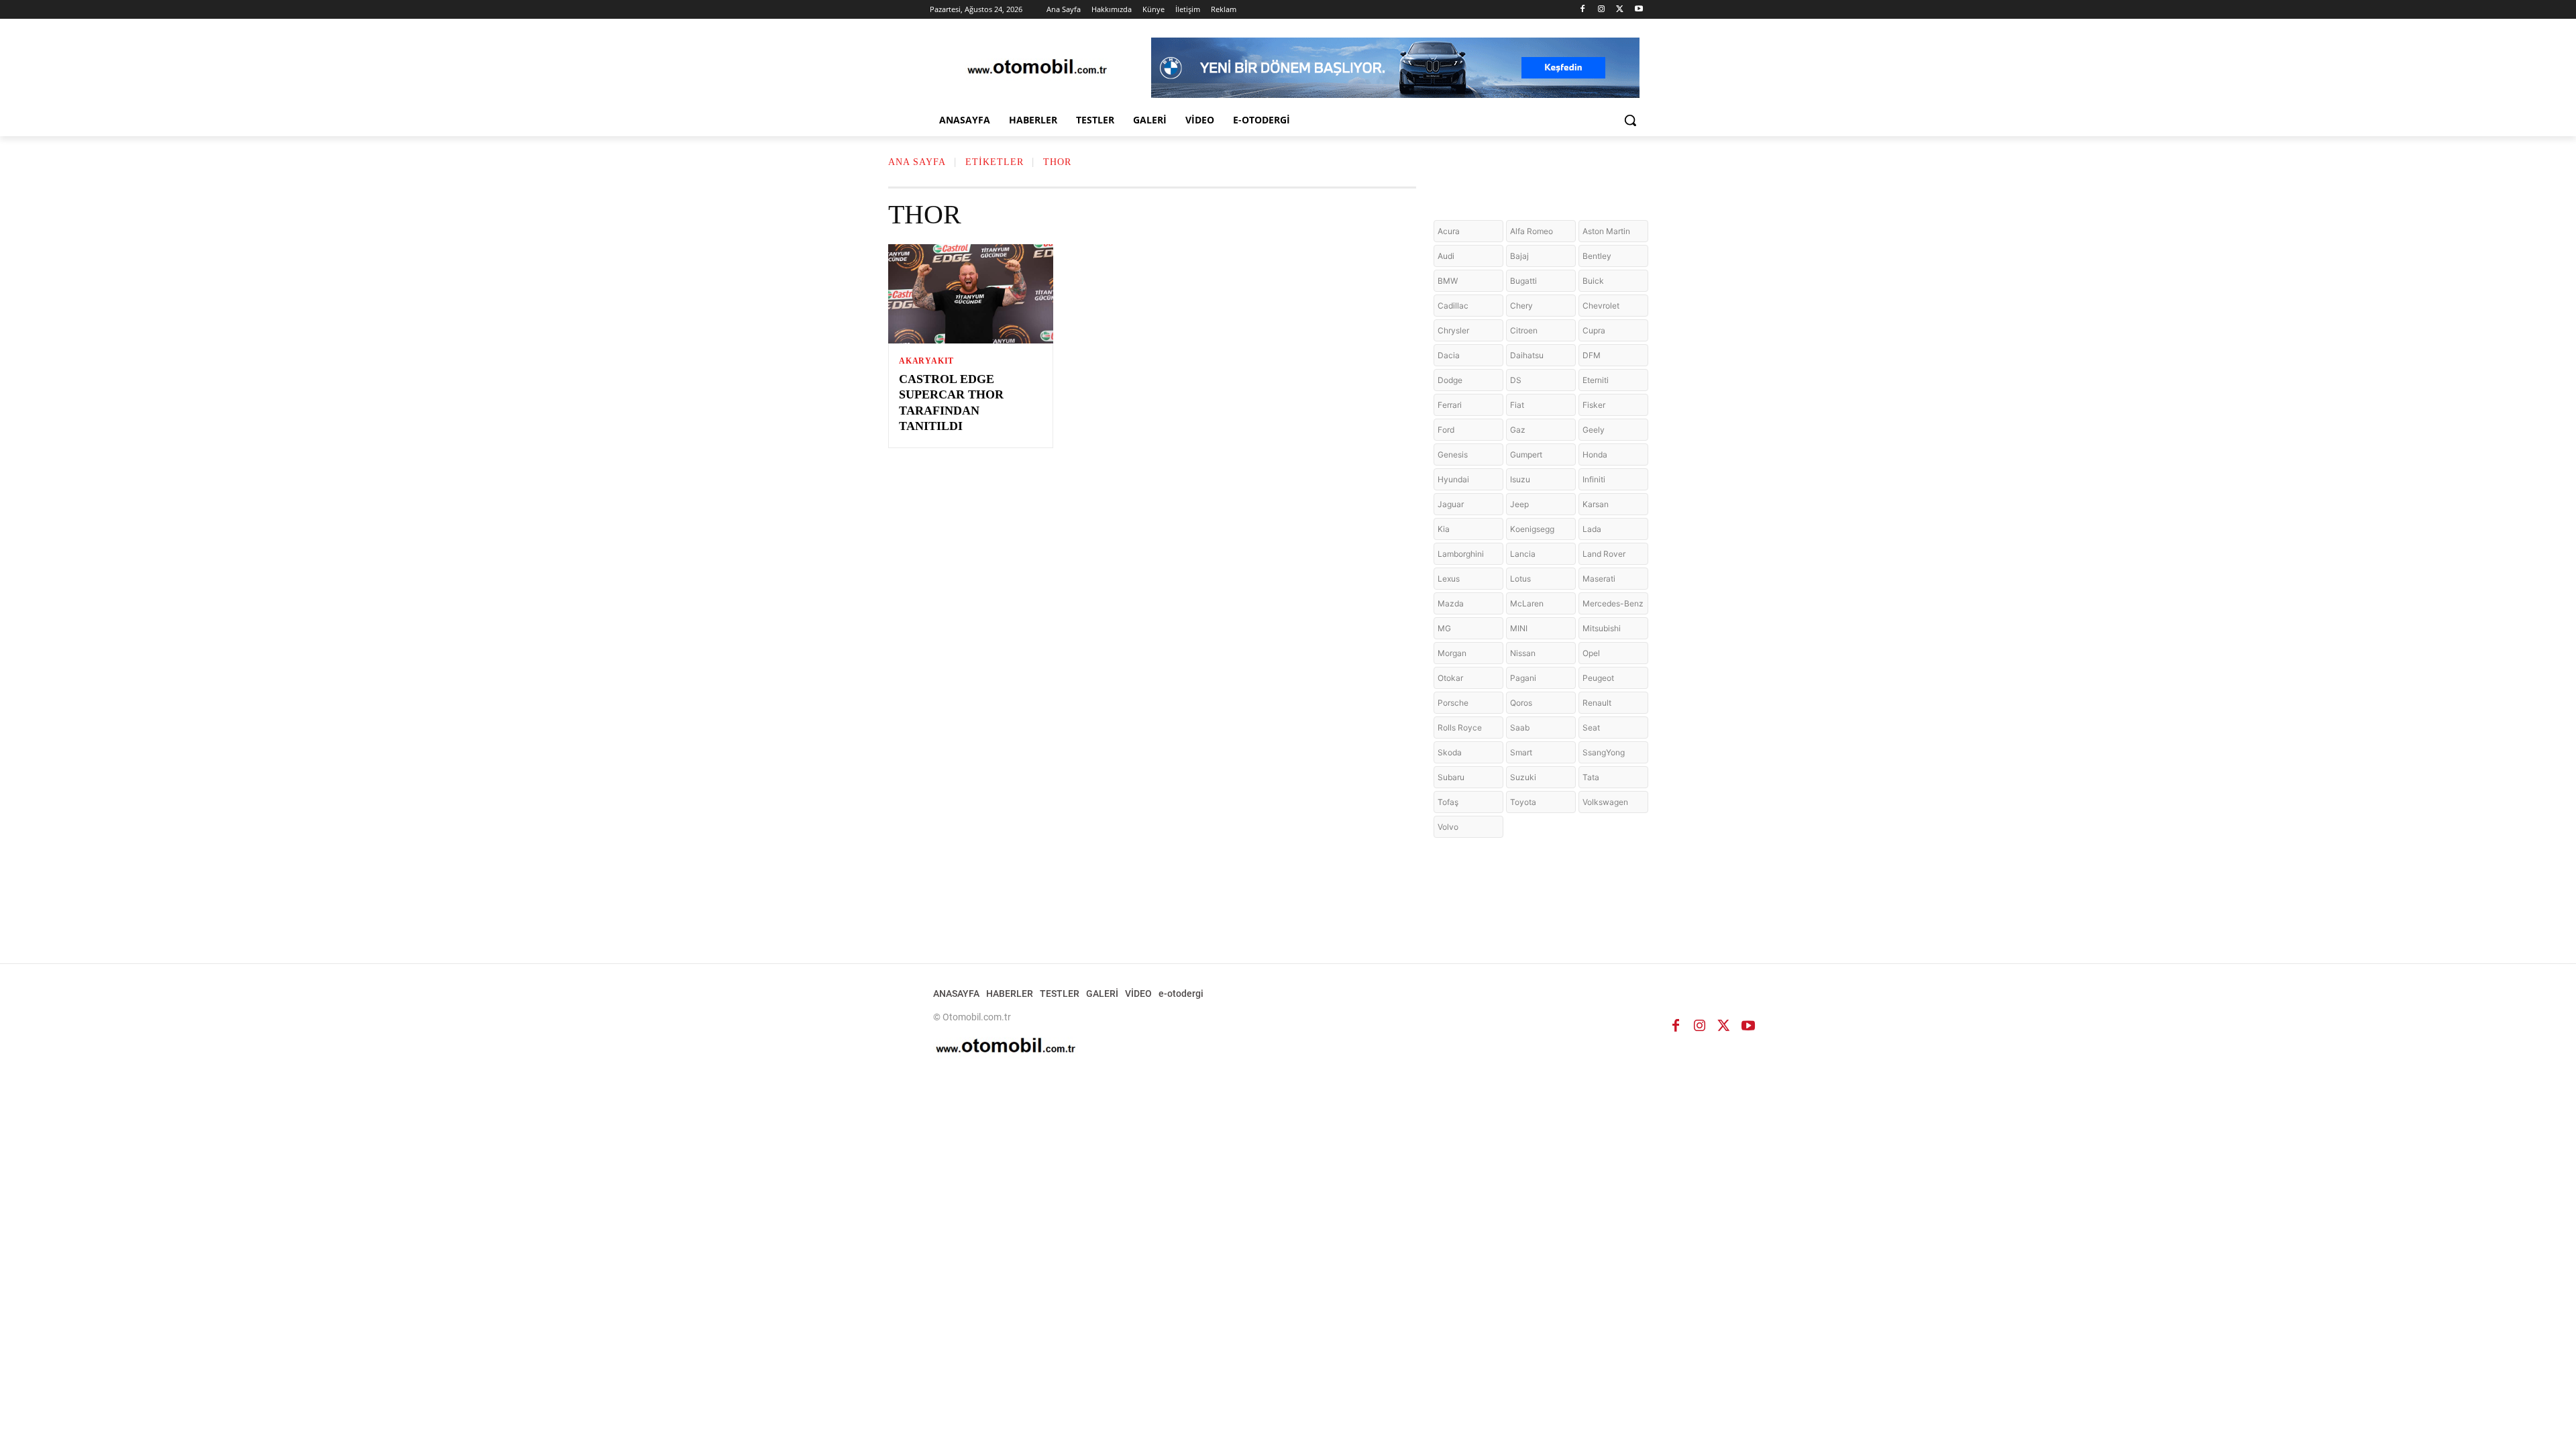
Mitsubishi (1602, 628)
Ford (1446, 430)
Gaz (1518, 430)
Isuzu (1520, 479)
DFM (1592, 355)
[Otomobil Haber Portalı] (1037, 68)
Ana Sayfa (917, 162)
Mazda (1451, 603)
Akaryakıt (926, 361)
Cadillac (1453, 306)
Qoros (1521, 703)
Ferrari (1450, 405)
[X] (1620, 10)
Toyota (1523, 802)
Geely (1594, 430)
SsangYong (1604, 752)
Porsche (1453, 703)
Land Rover (1604, 554)
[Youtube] (1639, 10)
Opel (1591, 653)
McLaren (1527, 603)
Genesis (1453, 454)
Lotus (1520, 579)
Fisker (1594, 405)
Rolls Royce (1460, 728)
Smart (1521, 752)
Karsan (1596, 504)
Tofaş (1448, 802)
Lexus (1449, 579)
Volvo (1448, 827)
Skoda (1450, 752)
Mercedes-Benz (1613, 603)
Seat (1591, 728)
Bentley (1597, 256)
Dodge (1450, 380)
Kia (1444, 529)
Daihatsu (1527, 355)
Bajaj (1519, 256)
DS (1516, 380)
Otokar (1450, 678)
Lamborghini (1461, 554)
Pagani (1523, 678)
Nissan (1523, 653)
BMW (1448, 281)
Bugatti (1523, 281)
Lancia (1523, 554)
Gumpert (1526, 454)
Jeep (1519, 504)
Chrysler (1453, 330)
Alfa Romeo (1532, 231)
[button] (1630, 120)
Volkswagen (1605, 802)
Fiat (1517, 405)
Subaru (1451, 777)
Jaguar (1451, 504)
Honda (1595, 454)
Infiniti (1594, 479)
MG (1444, 628)
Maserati (1599, 579)
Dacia (1449, 355)
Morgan (1452, 653)
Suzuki (1523, 777)
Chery (1521, 306)
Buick (1593, 281)
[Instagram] (1602, 10)
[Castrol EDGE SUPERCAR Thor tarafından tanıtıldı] (971, 294)
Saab (1520, 728)
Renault (1597, 703)
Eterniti (1596, 380)
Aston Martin (1606, 231)
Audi (1446, 256)
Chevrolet (1601, 306)
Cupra (1594, 330)
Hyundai (1453, 479)
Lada (1592, 529)
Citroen (1524, 330)
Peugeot (1598, 678)
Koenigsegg (1532, 529)
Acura (1449, 231)
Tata (1591, 777)
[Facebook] (1583, 10)
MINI (1519, 628)
